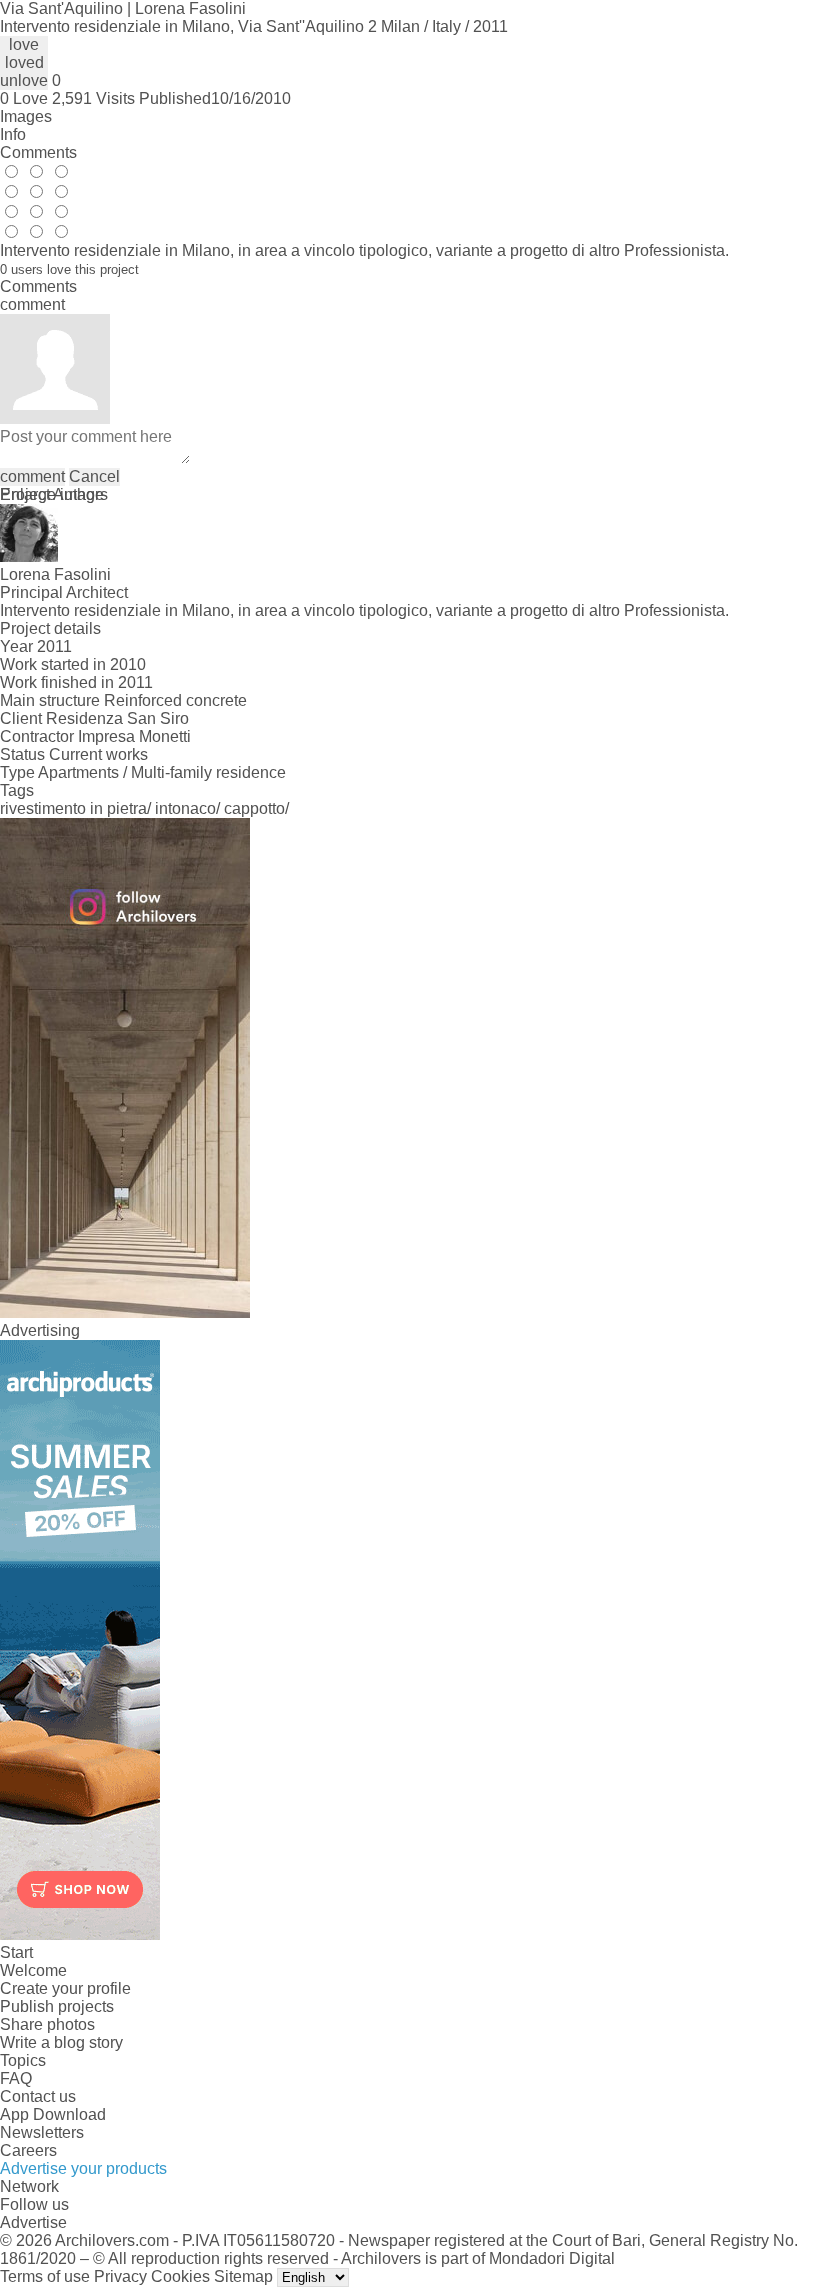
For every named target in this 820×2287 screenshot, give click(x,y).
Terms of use (45, 2276)
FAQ (16, 2078)
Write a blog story (61, 2042)
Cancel (94, 476)
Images (26, 116)
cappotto (254, 808)
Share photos (47, 2024)
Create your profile (65, 1988)
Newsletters (42, 2132)
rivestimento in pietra (73, 808)
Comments (38, 152)
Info (13, 134)
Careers (28, 2150)
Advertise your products (83, 2168)
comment (32, 476)
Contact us (38, 2096)
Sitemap (243, 2276)
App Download (53, 2114)
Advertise (33, 2222)
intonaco (185, 808)
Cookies (180, 2276)
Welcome (33, 1970)
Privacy (120, 2276)
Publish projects (57, 2006)
